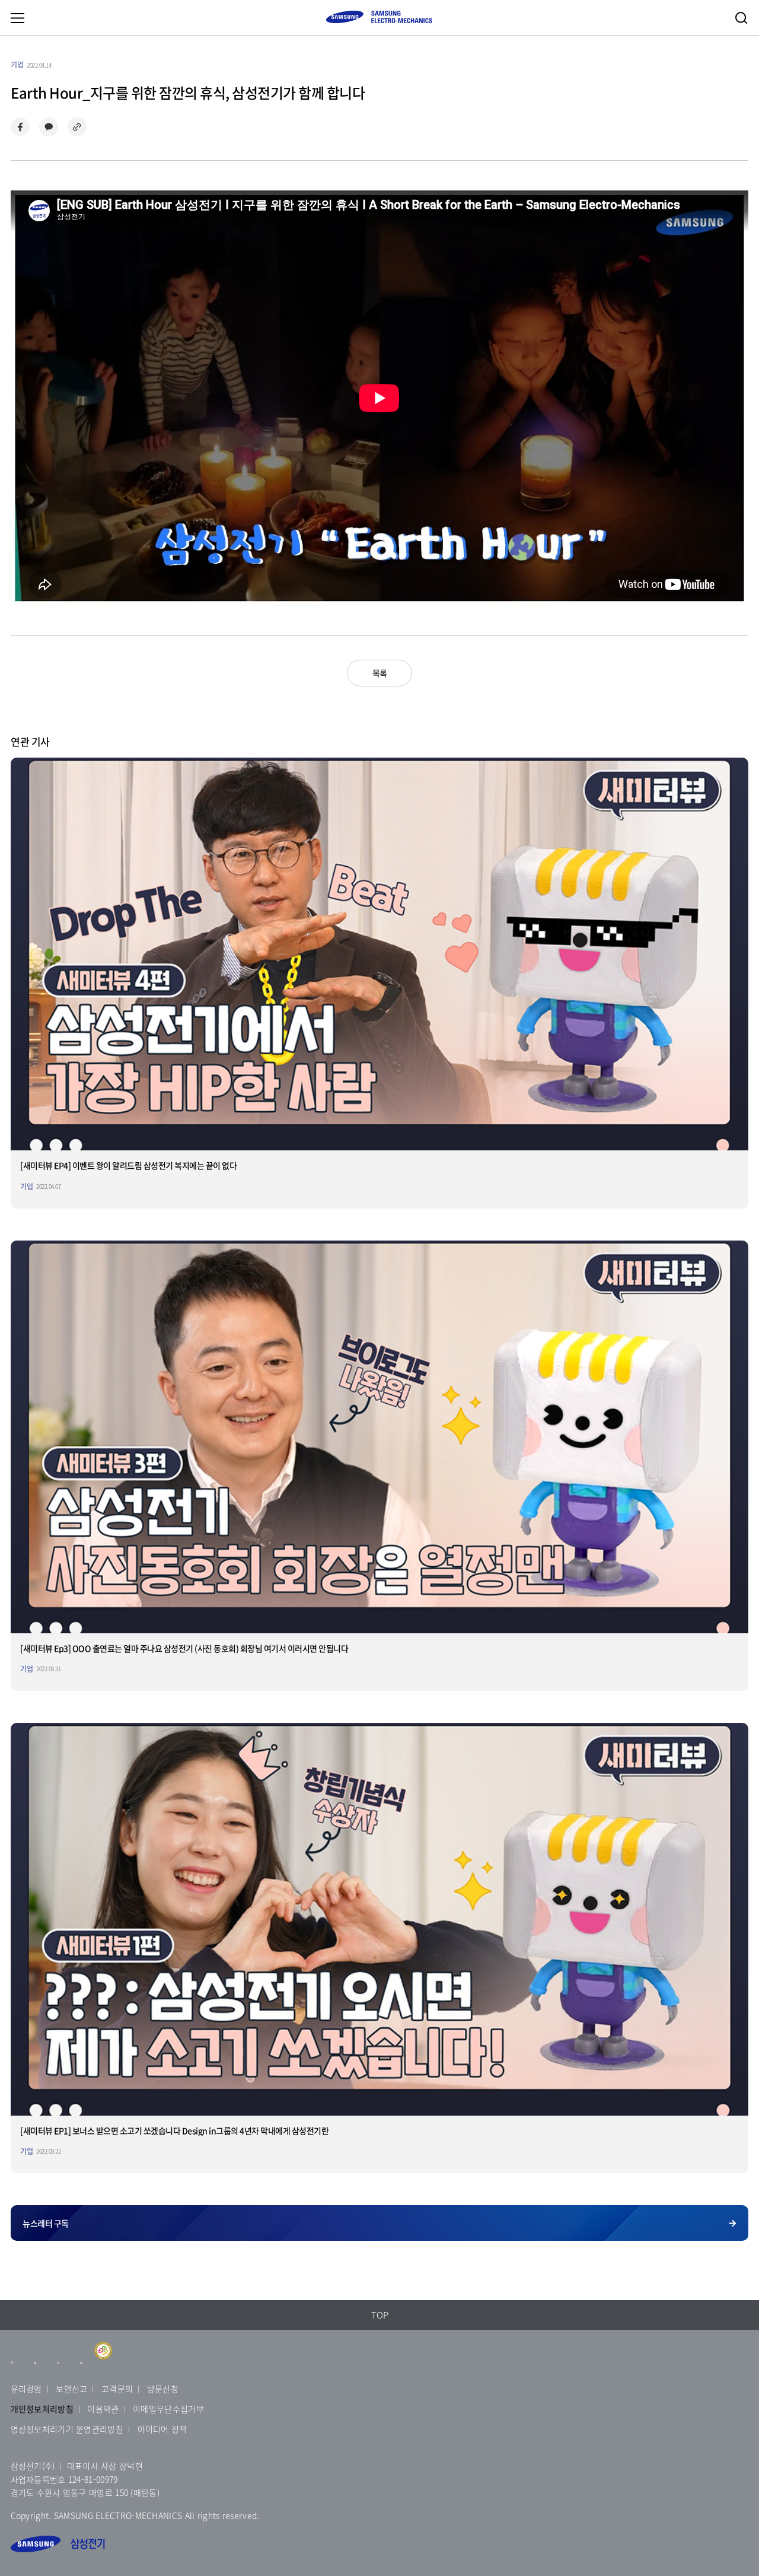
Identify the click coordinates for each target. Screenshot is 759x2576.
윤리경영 (26, 2389)
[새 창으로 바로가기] (12, 2368)
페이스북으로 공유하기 (20, 127)
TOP (380, 2315)
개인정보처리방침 (42, 2409)
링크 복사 (77, 127)
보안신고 (71, 2389)
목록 (380, 673)
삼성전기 (58, 2544)
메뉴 (17, 18)
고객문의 (117, 2389)
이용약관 (103, 2409)
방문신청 (163, 2389)
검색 (741, 18)
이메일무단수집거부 (168, 2409)
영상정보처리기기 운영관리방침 (67, 2429)
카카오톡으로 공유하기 (49, 127)
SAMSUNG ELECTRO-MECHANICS (379, 17)
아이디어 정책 (162, 2429)
